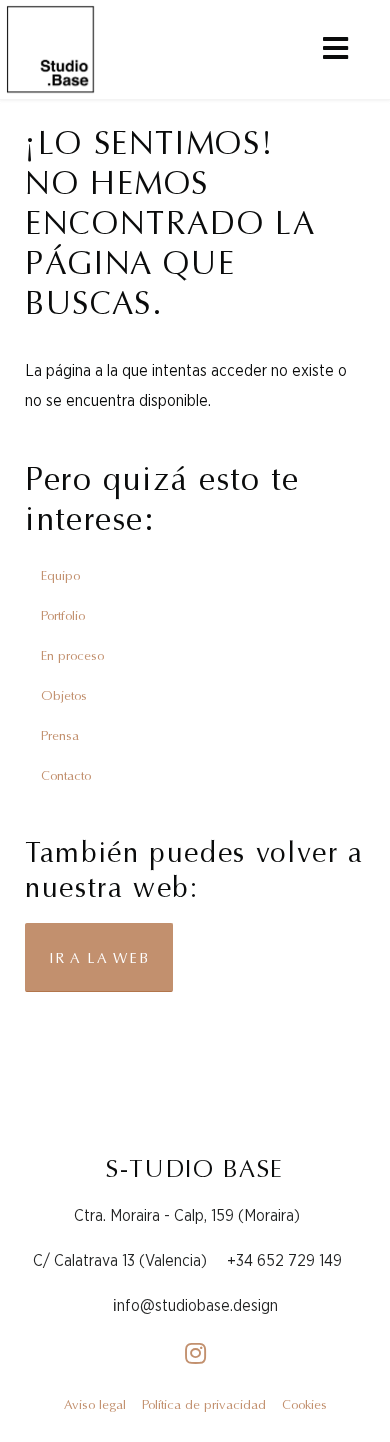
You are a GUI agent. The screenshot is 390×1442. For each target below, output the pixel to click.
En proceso (72, 655)
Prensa (60, 735)
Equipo (60, 575)
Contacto (66, 775)
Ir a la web (99, 958)
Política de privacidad (204, 1404)
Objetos (64, 695)
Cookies (304, 1404)
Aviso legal (95, 1404)
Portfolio (63, 615)
